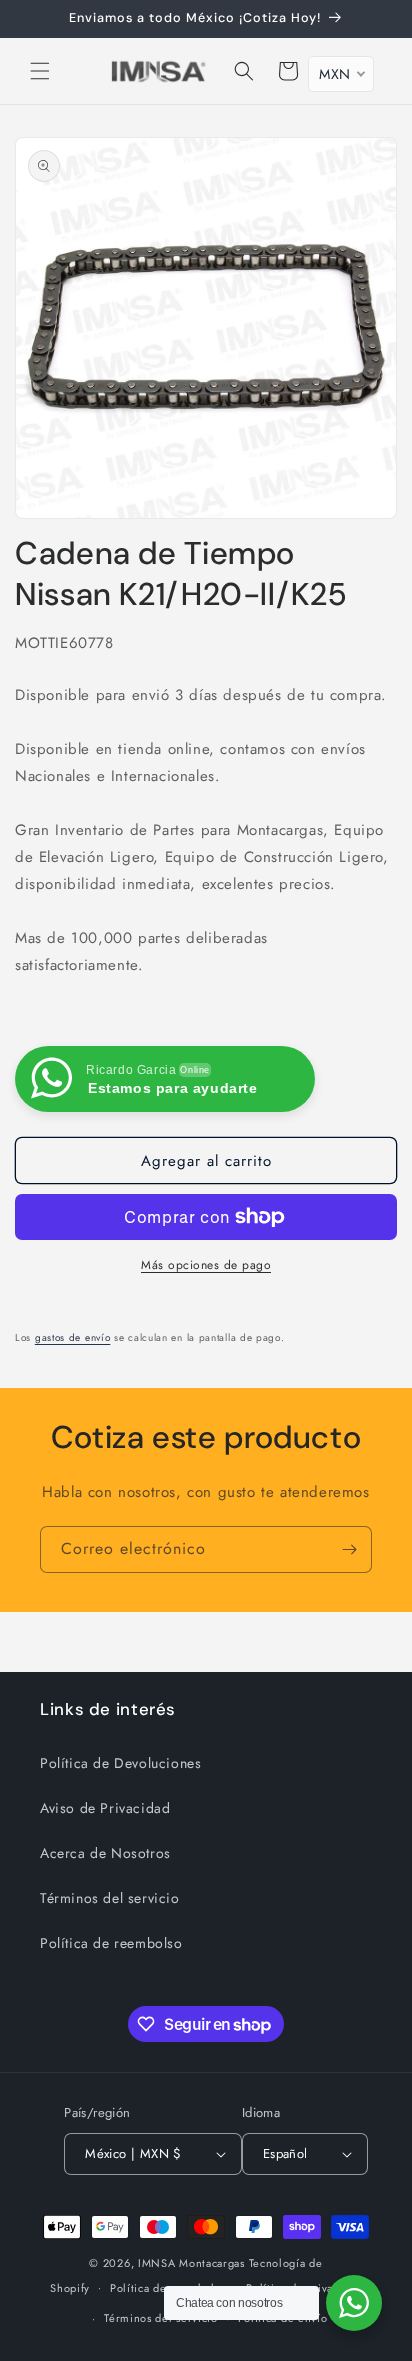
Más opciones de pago (206, 1265)
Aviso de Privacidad (105, 1808)
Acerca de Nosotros (105, 1853)
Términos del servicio (110, 1898)
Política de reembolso (111, 1943)
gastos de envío (73, 1337)
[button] (40, 71)
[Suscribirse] (349, 1549)
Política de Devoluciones (120, 1763)
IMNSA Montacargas (191, 2263)
